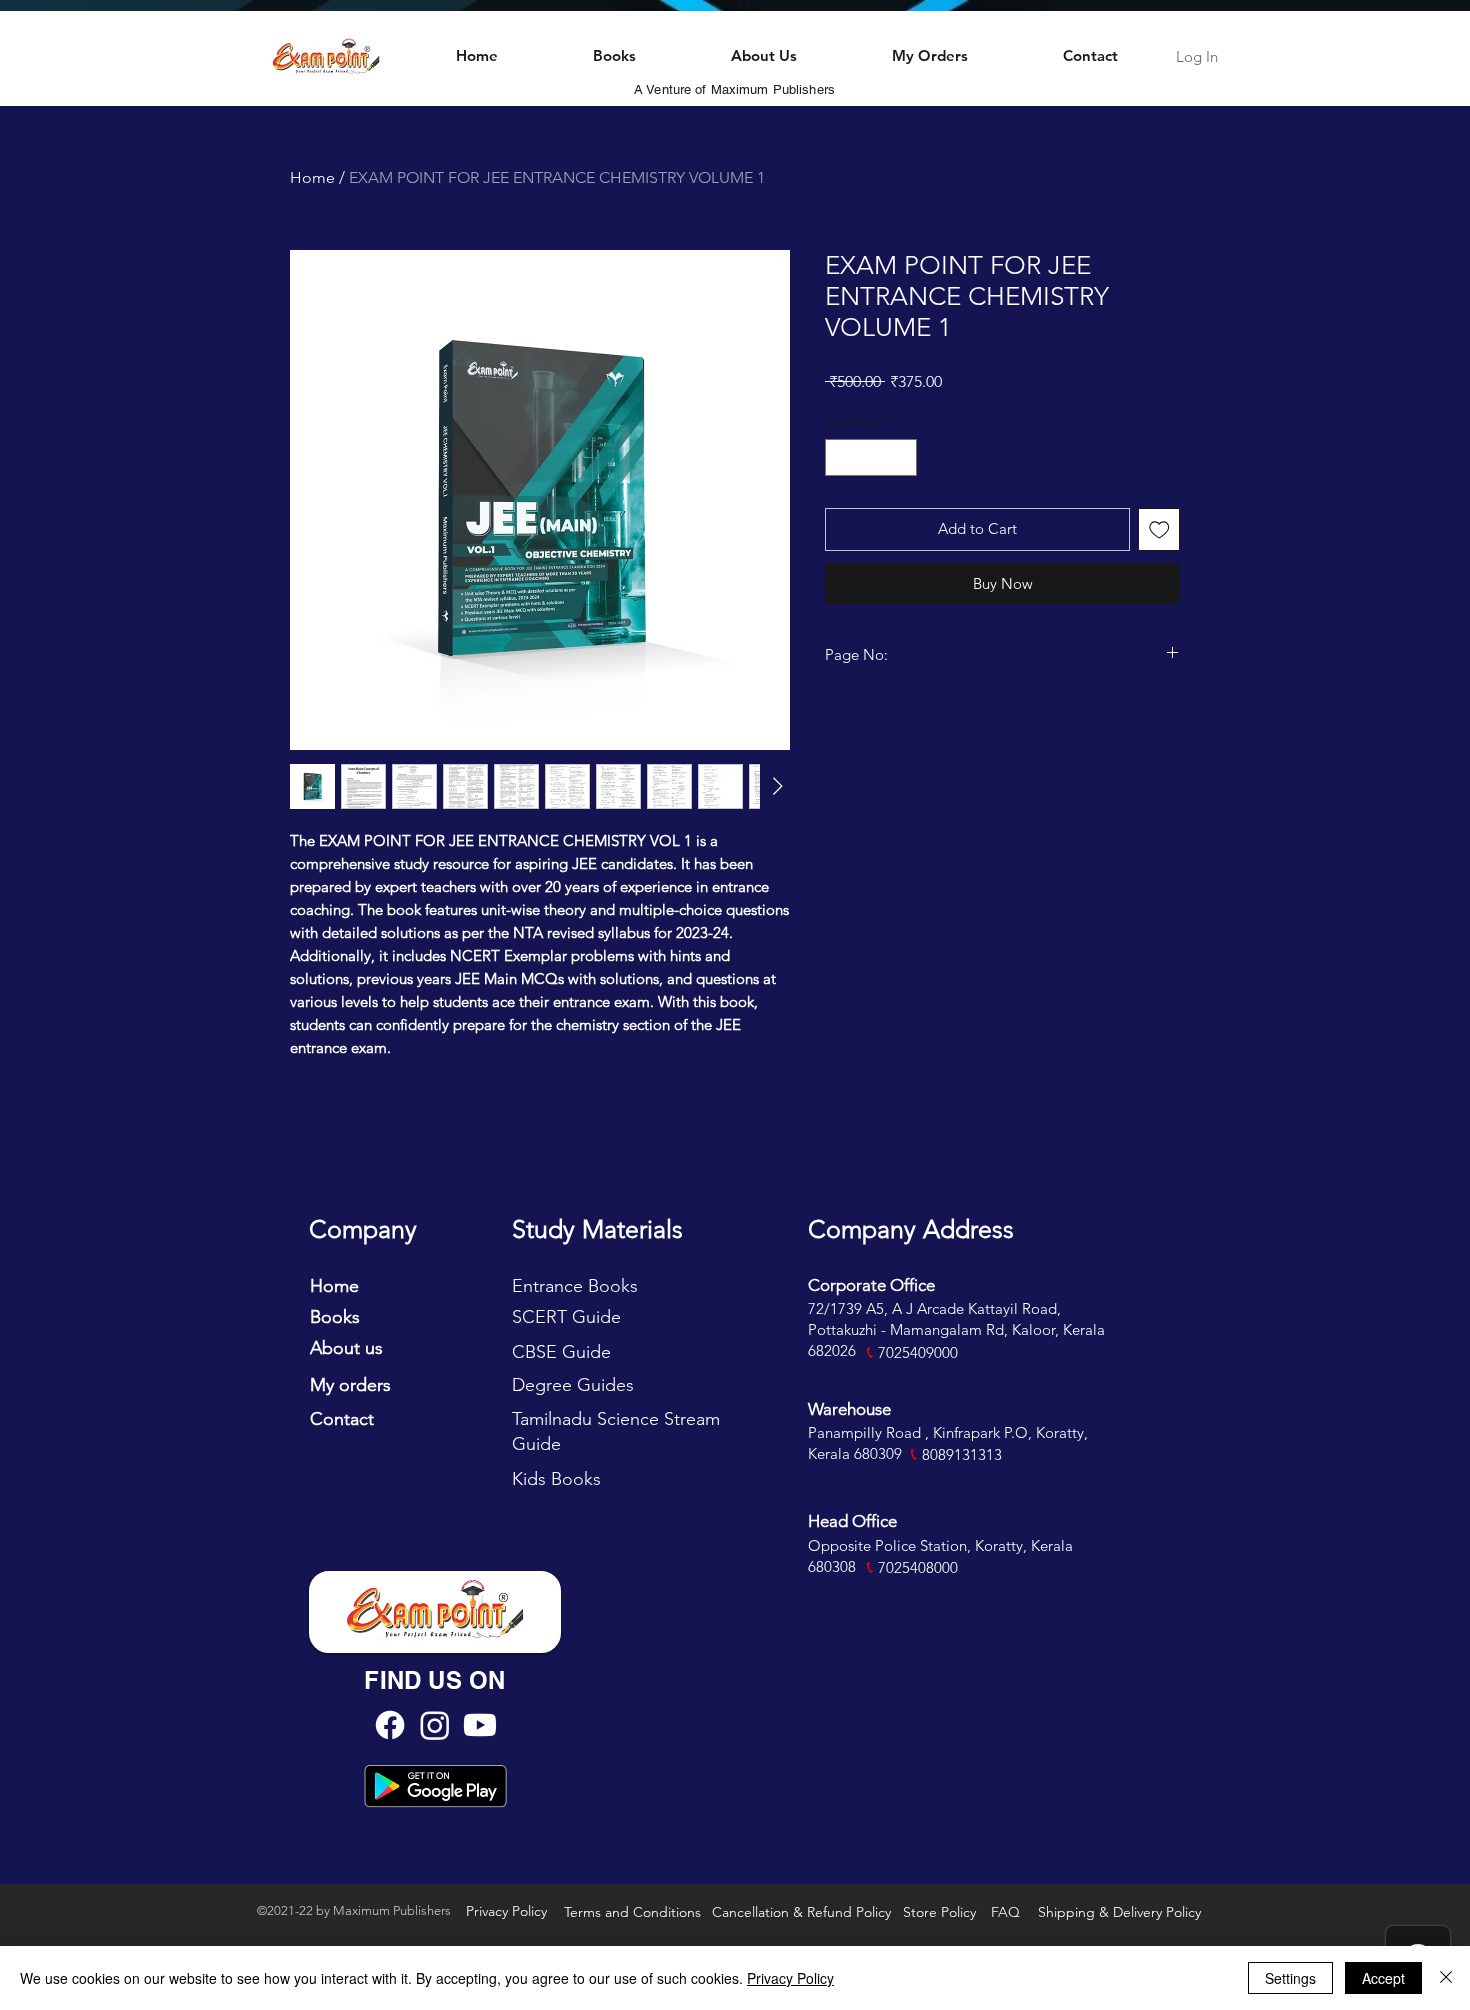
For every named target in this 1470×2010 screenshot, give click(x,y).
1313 (986, 1454)
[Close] (1446, 1978)
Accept (1383, 1978)
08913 (950, 1454)
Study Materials (597, 1229)
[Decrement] (840, 457)
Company (363, 1229)
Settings (1290, 1978)
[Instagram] (435, 1725)
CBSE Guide (561, 1352)
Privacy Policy (790, 1978)
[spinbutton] (871, 457)
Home (312, 177)
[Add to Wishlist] (1159, 529)
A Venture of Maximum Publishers (734, 89)
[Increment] (901, 457)
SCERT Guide (566, 1317)
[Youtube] (480, 1725)
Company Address (911, 1229)
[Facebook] (390, 1725)
